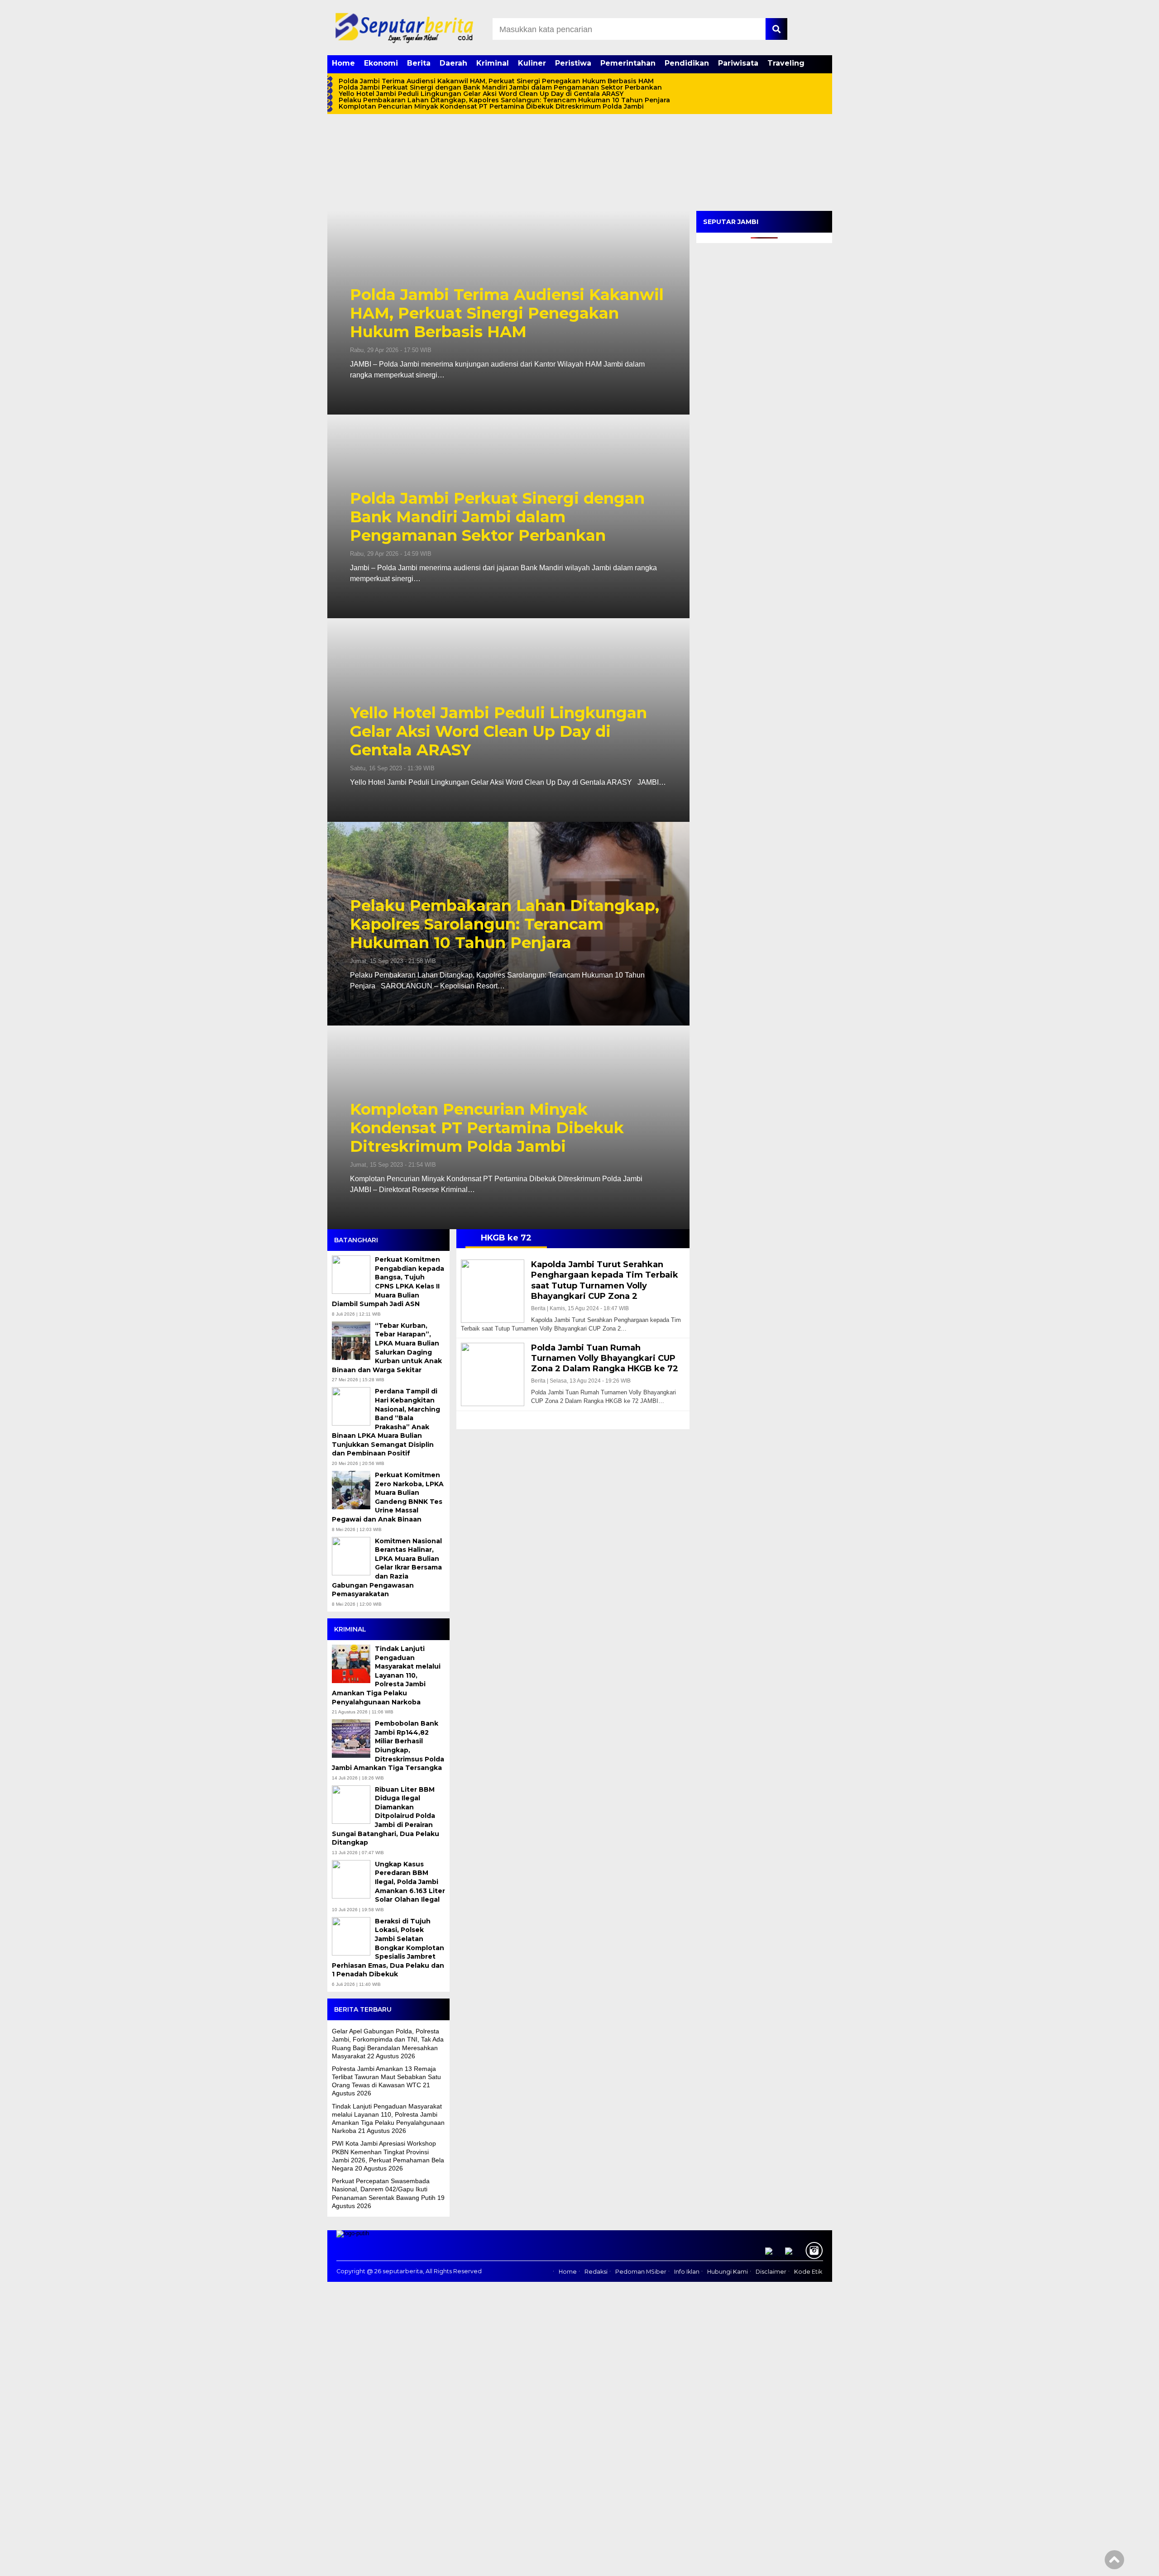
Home (343, 63)
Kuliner (532, 63)
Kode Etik (808, 2272)
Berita (419, 63)
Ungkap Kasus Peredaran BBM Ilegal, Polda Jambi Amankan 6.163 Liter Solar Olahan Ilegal (410, 1882)
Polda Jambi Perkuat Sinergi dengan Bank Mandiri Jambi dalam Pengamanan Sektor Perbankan (500, 87)
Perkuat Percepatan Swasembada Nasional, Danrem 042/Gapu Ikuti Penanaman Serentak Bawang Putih (384, 2189)
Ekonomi (381, 63)
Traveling (786, 63)
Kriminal (493, 63)
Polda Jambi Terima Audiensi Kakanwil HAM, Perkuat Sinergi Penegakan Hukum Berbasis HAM (496, 81)
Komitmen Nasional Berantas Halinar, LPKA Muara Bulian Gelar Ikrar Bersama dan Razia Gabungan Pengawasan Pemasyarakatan (387, 1568)
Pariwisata (738, 63)
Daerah (453, 63)
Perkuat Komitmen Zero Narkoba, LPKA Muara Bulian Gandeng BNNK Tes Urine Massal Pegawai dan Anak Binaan (388, 1497)
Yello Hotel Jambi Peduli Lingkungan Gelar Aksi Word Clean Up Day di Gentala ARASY (481, 94)
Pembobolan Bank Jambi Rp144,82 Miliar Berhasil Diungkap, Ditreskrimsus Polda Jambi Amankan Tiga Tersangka (388, 1746)
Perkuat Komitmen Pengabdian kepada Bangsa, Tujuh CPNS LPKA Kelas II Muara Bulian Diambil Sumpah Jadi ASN (388, 1282)
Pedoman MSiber (641, 2272)
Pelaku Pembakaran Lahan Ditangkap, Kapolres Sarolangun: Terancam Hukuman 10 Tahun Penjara (504, 100)
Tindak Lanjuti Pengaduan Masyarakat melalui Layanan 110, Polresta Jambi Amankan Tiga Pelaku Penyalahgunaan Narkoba (386, 1675)
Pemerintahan (628, 63)
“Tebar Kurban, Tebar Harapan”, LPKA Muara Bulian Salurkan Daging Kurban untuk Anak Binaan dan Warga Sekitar (387, 1348)
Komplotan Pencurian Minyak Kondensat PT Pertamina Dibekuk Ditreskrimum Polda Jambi (492, 106)
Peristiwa (573, 63)
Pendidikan (687, 63)
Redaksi (596, 2272)
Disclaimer (771, 2272)
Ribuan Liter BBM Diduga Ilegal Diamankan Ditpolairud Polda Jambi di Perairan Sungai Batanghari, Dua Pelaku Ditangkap (386, 1816)
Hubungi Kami (728, 2272)
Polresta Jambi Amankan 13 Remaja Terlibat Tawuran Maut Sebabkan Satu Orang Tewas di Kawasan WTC (386, 2077)
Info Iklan (687, 2272)
